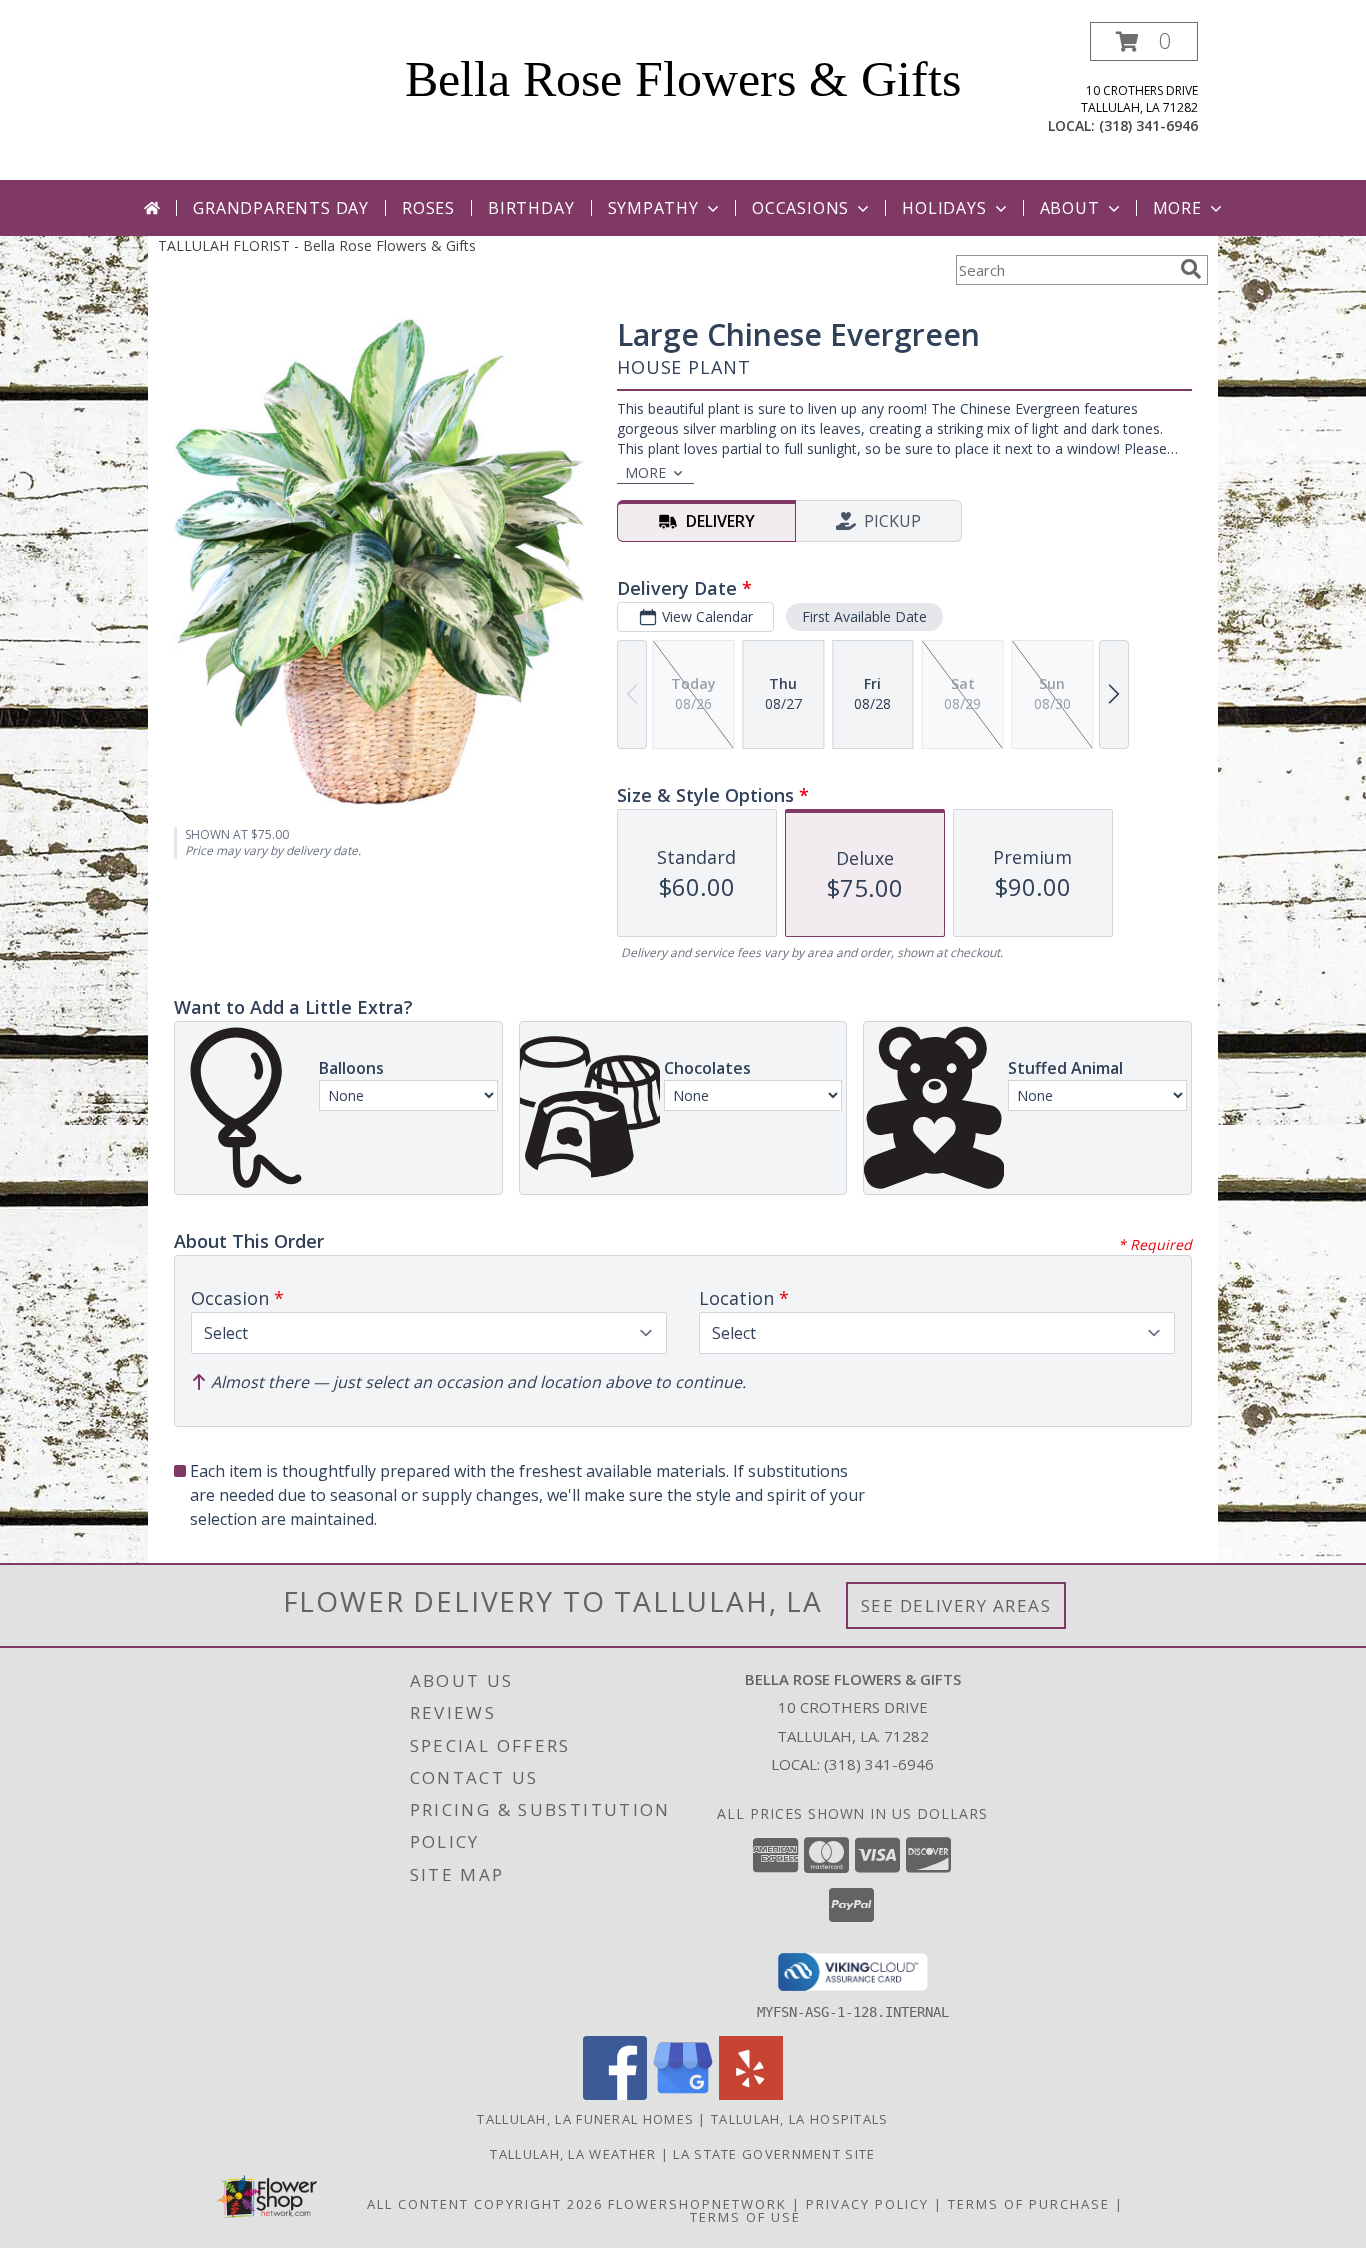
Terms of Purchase (1029, 2204)
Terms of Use (745, 2217)
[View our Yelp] (751, 2094)
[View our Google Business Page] (683, 2094)
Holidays (944, 208)
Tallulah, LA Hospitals (800, 2119)
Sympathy (653, 208)
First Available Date (864, 616)
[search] (1191, 269)
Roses (428, 208)
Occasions (800, 208)
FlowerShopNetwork (697, 2204)
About (1070, 208)
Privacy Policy (867, 2204)
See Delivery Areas (956, 1605)
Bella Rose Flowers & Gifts (683, 79)
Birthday (531, 208)
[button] (1144, 41)
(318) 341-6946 (1148, 125)
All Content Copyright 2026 (485, 2204)
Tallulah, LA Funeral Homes (585, 2119)
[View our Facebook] (615, 2094)
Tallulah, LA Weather (573, 2154)
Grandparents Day (281, 208)
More (1177, 208)
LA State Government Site (774, 2154)
